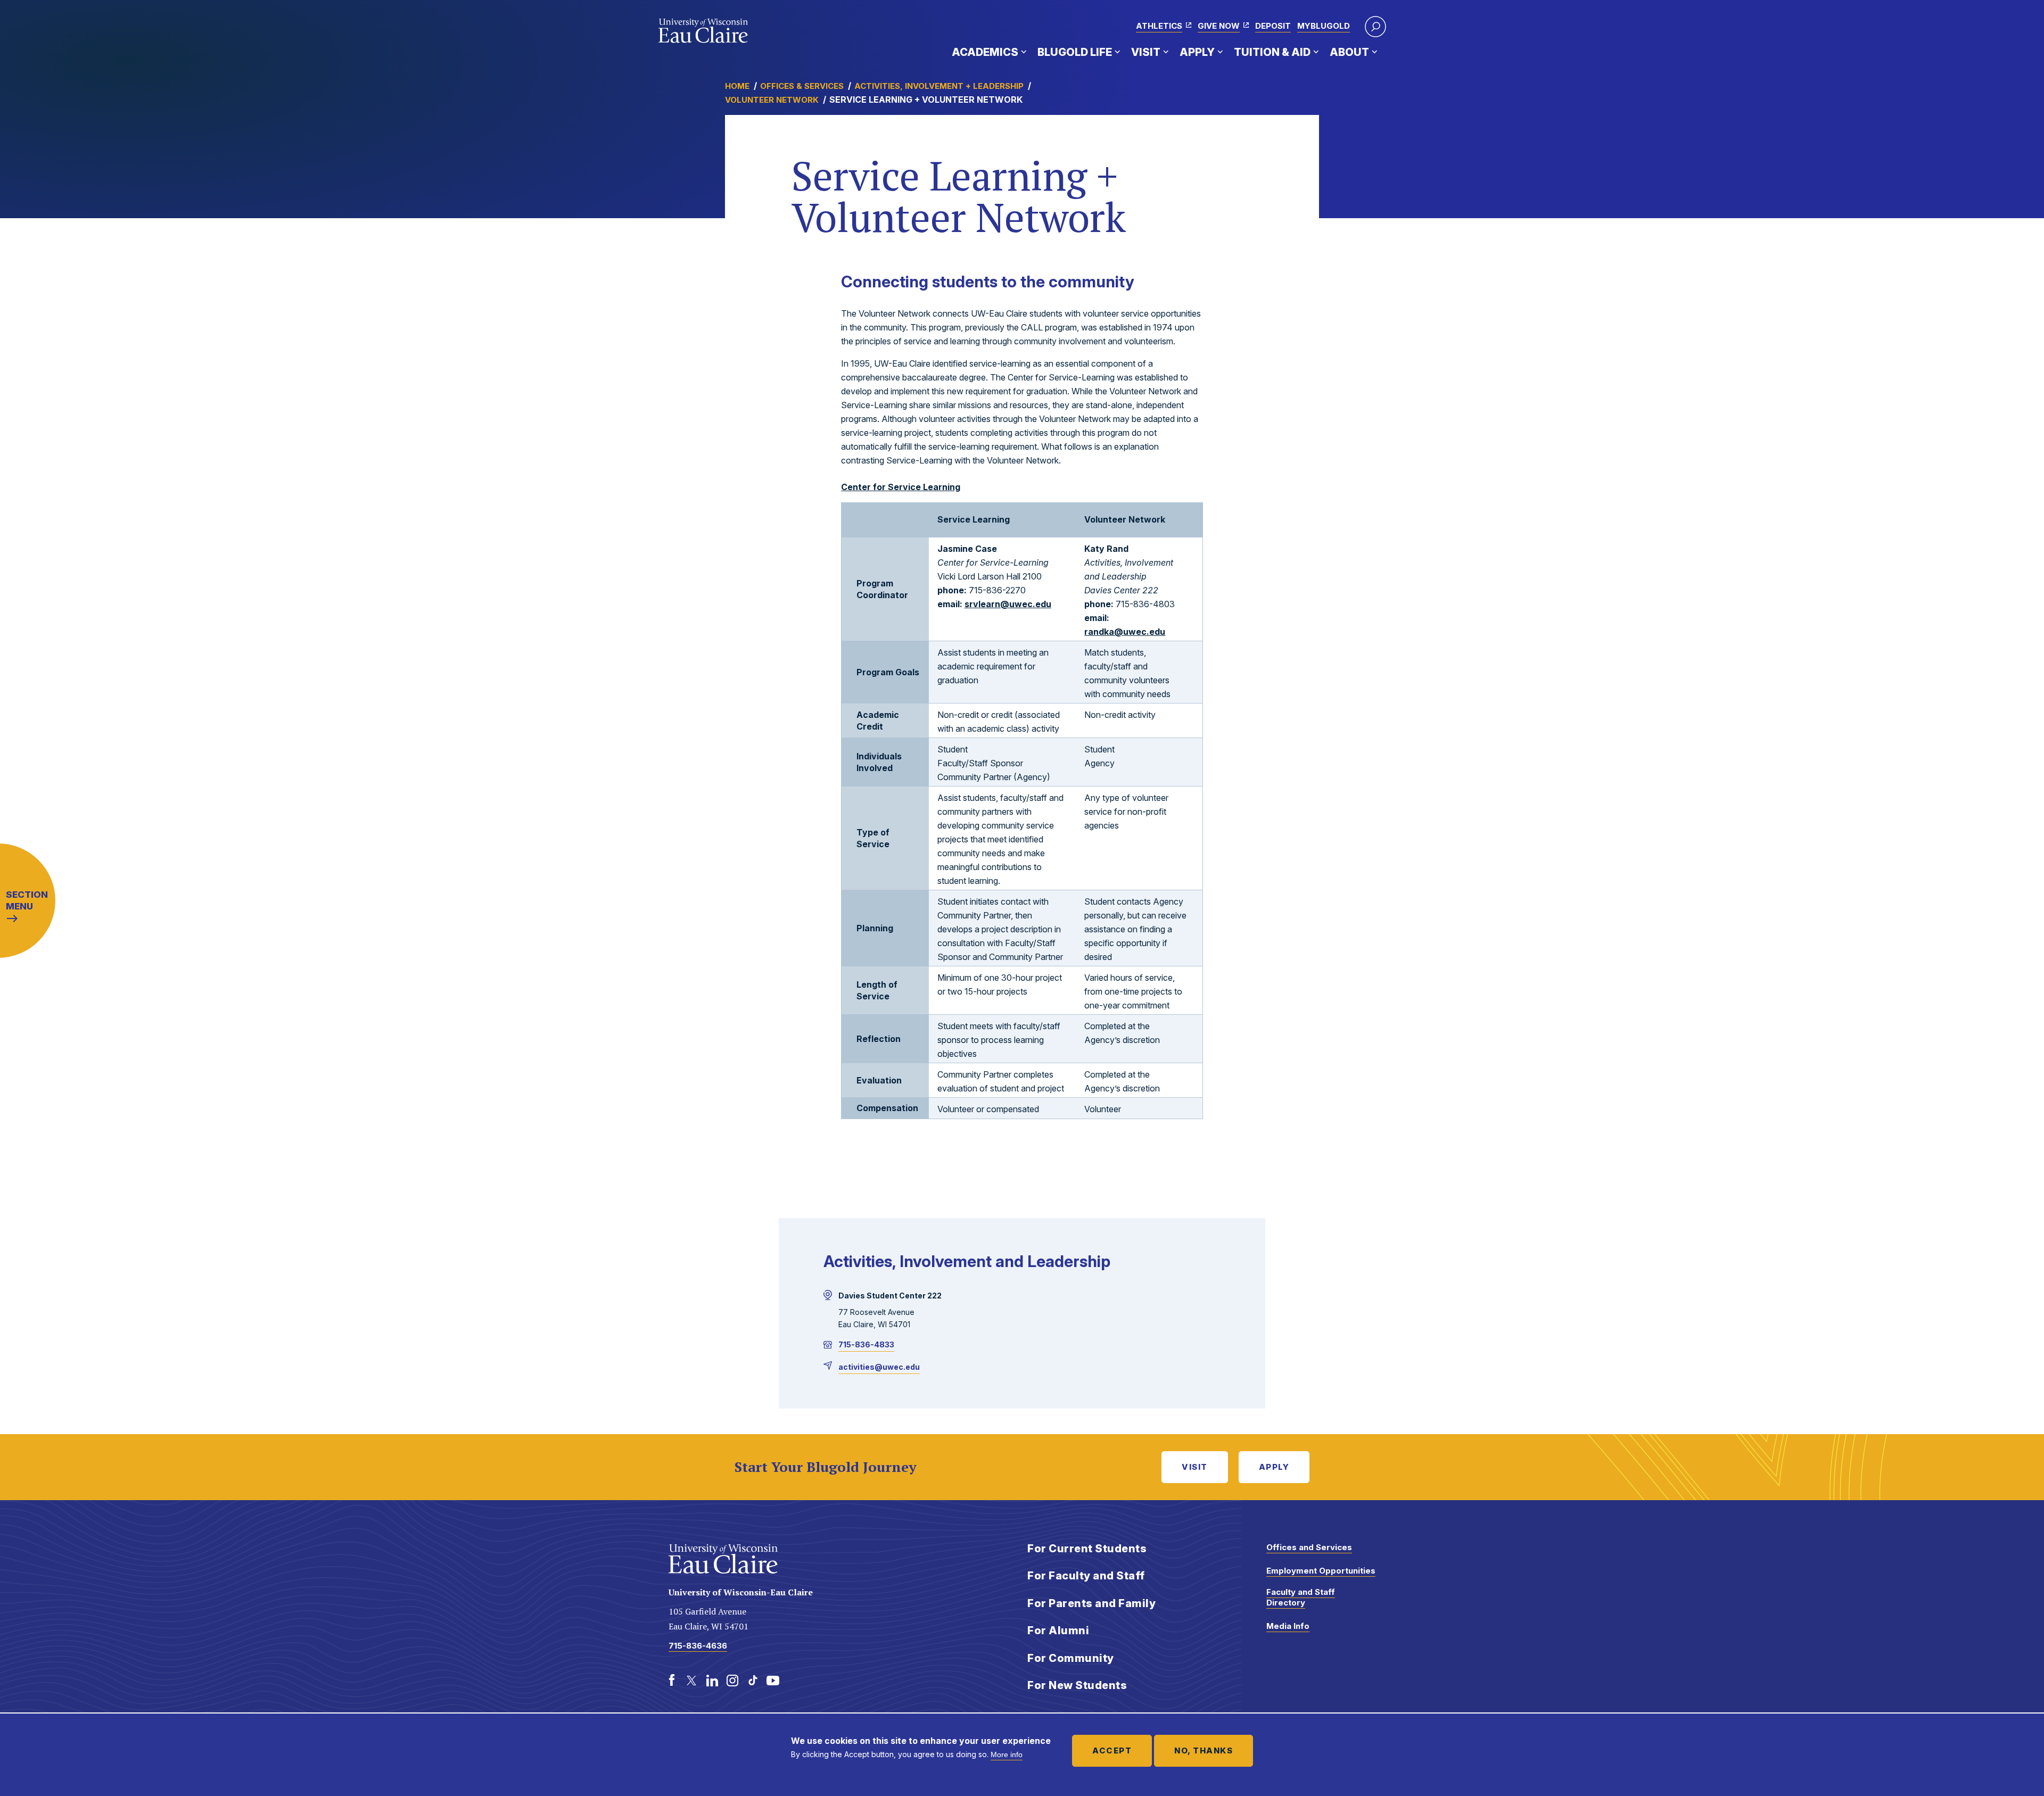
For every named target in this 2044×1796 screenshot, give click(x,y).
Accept (1112, 1751)
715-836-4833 (866, 1344)
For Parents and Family (1091, 1603)
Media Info (1288, 1626)
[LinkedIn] (712, 1681)
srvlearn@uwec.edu (1008, 604)
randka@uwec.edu (1125, 632)
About (1349, 52)
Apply (1197, 52)
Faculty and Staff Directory (1301, 1597)
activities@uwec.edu (879, 1367)
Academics (985, 52)
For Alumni (1058, 1631)
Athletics (1159, 26)
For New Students (1077, 1685)
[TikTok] (753, 1681)
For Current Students (1087, 1549)
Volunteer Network (772, 100)
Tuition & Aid (1272, 52)
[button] (1375, 27)
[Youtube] (773, 1681)
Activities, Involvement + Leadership (939, 86)
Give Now (1219, 26)
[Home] (703, 31)
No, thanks (1204, 1751)
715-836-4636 (698, 1646)
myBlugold (1324, 26)
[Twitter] (692, 1681)
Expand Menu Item (1024, 52)
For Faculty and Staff (1086, 1576)
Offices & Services (802, 86)
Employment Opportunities (1321, 1571)
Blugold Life (1075, 52)
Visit (1146, 52)
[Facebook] (672, 1681)
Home (737, 86)
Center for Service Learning (901, 487)
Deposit (1273, 26)
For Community (1071, 1658)
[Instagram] (732, 1681)
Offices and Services (1309, 1547)
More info (1007, 1754)
